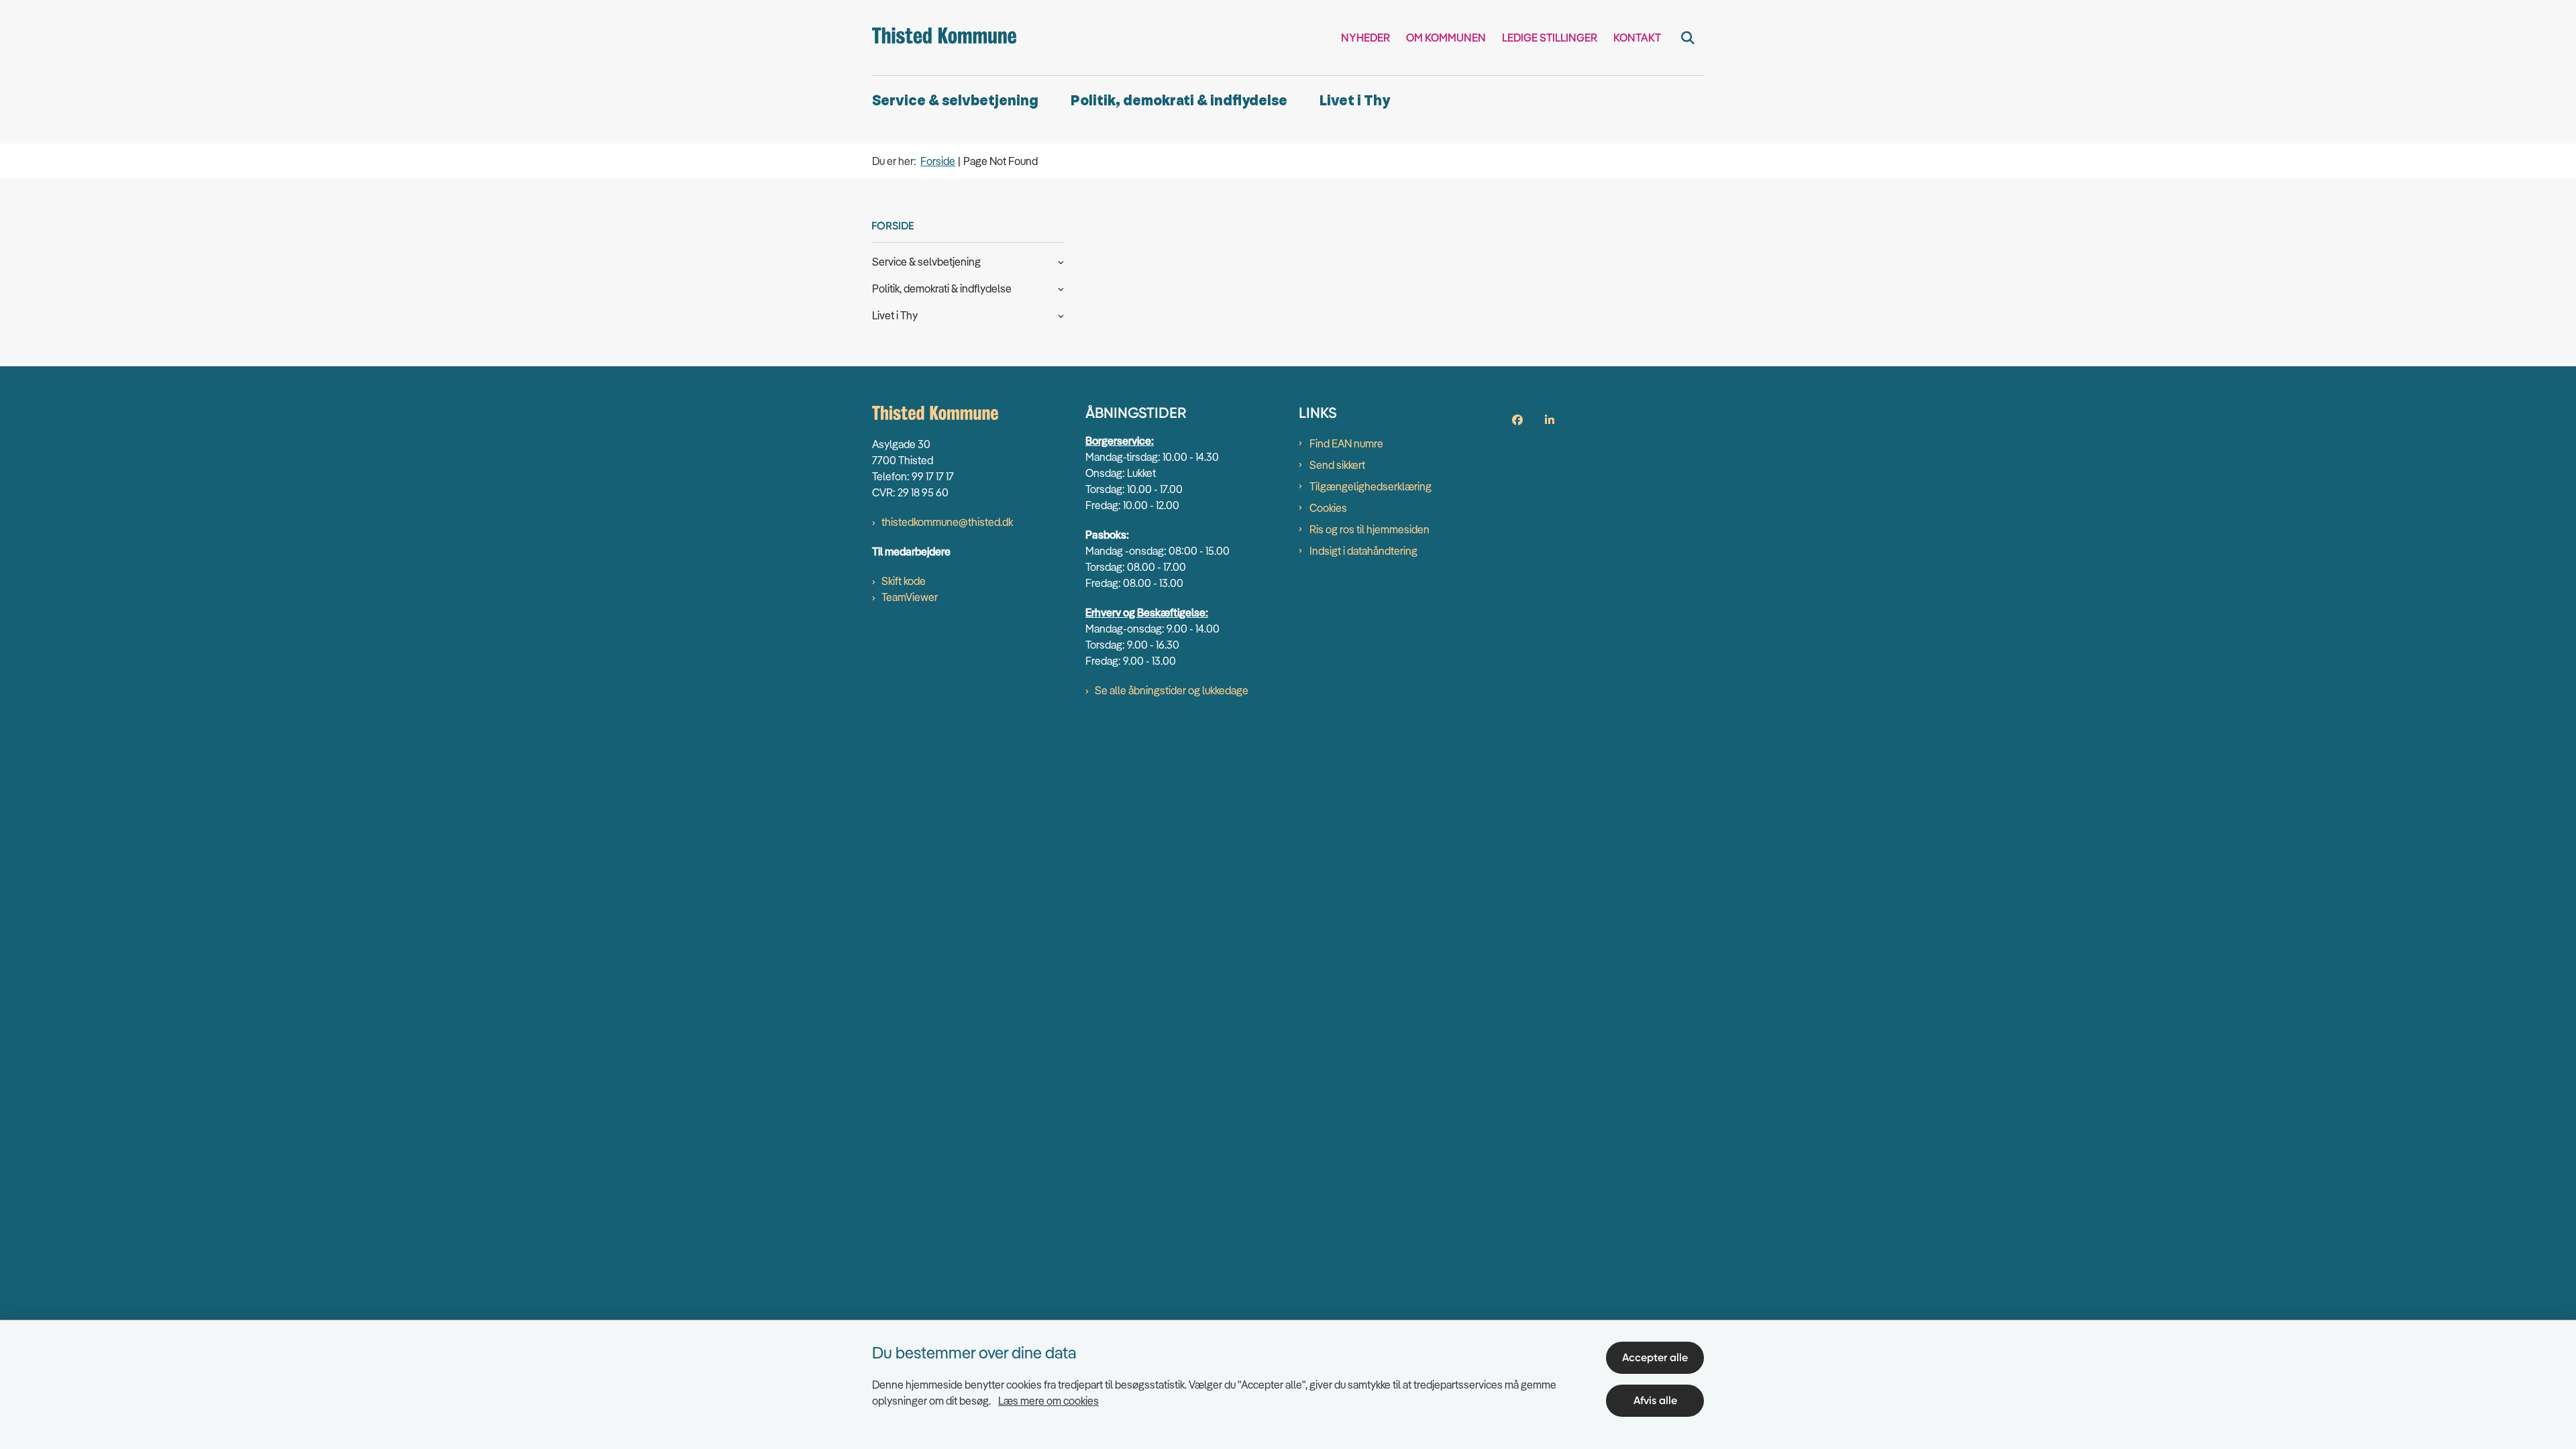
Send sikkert (1337, 465)
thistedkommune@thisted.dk (947, 522)
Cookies (1328, 508)
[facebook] (1517, 420)
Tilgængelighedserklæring (1371, 486)
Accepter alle (1655, 1357)
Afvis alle (1655, 1400)
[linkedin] (1550, 420)
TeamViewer (910, 597)
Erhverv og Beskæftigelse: (1147, 612)
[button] (1058, 261)
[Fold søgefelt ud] (1688, 38)
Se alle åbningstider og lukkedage (1172, 690)
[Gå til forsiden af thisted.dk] (944, 38)
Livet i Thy (1355, 101)
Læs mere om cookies (1049, 1401)
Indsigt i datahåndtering (1363, 551)
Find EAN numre (1346, 443)
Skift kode (904, 581)
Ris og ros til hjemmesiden (1370, 529)
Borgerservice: (1120, 441)
